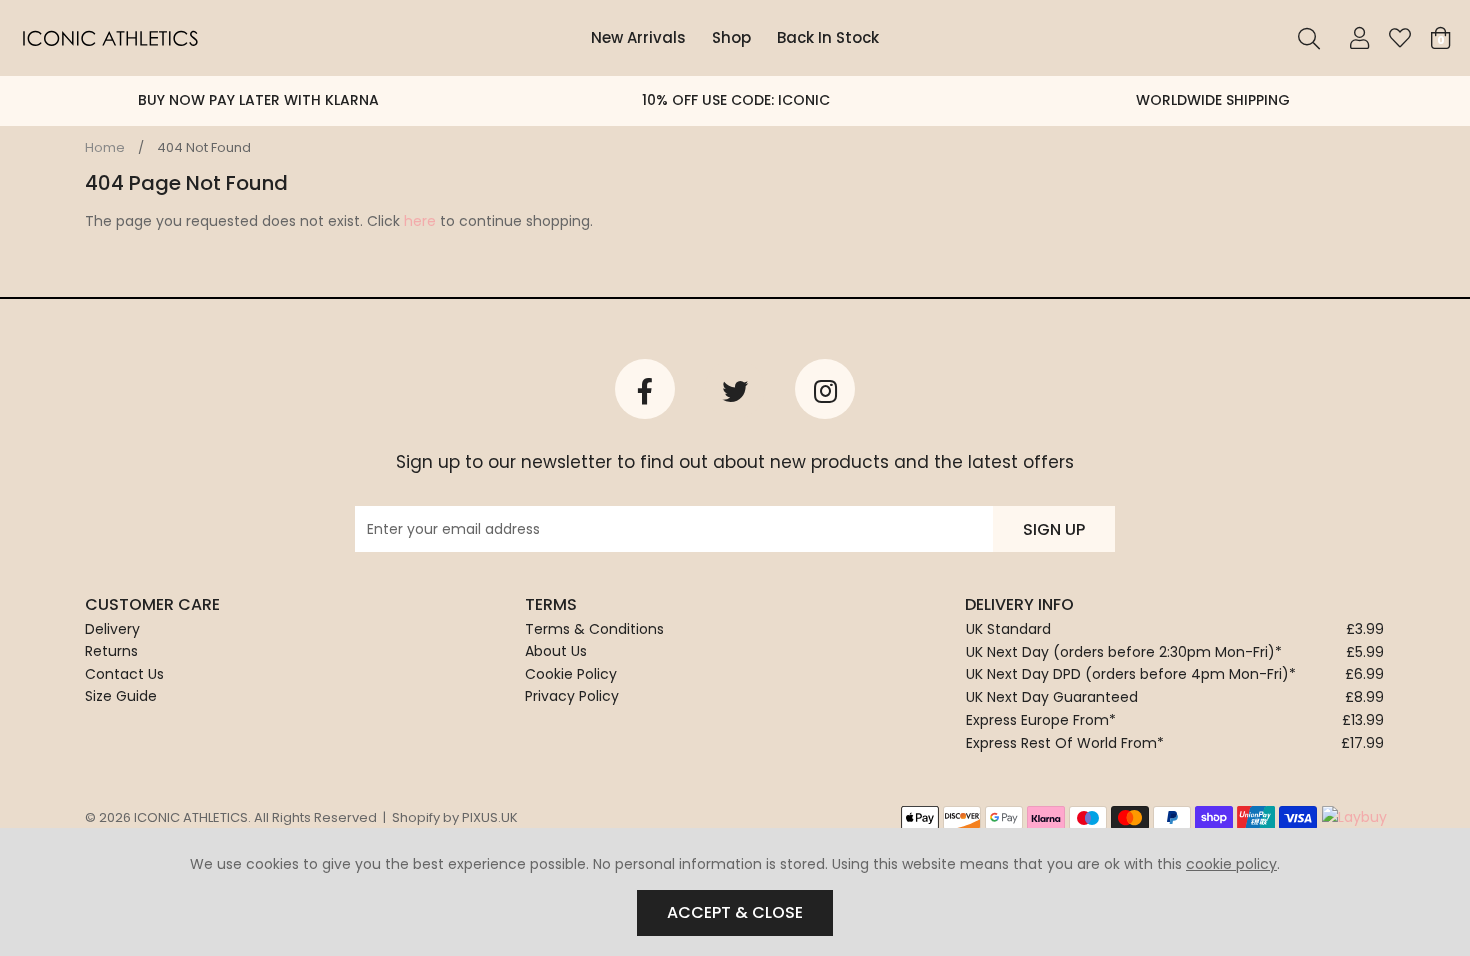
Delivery (112, 629)
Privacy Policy (572, 696)
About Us (556, 651)
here (420, 221)
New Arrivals (638, 37)
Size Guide (121, 696)
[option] (258, 101)
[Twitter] (735, 389)
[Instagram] (825, 389)
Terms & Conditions (594, 629)
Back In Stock (828, 37)
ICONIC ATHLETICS (110, 38)
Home (105, 147)
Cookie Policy (571, 674)
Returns (111, 651)
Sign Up (1054, 529)
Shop (731, 37)
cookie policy (1231, 864)
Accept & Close (735, 912)
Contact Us (124, 674)
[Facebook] (645, 389)
